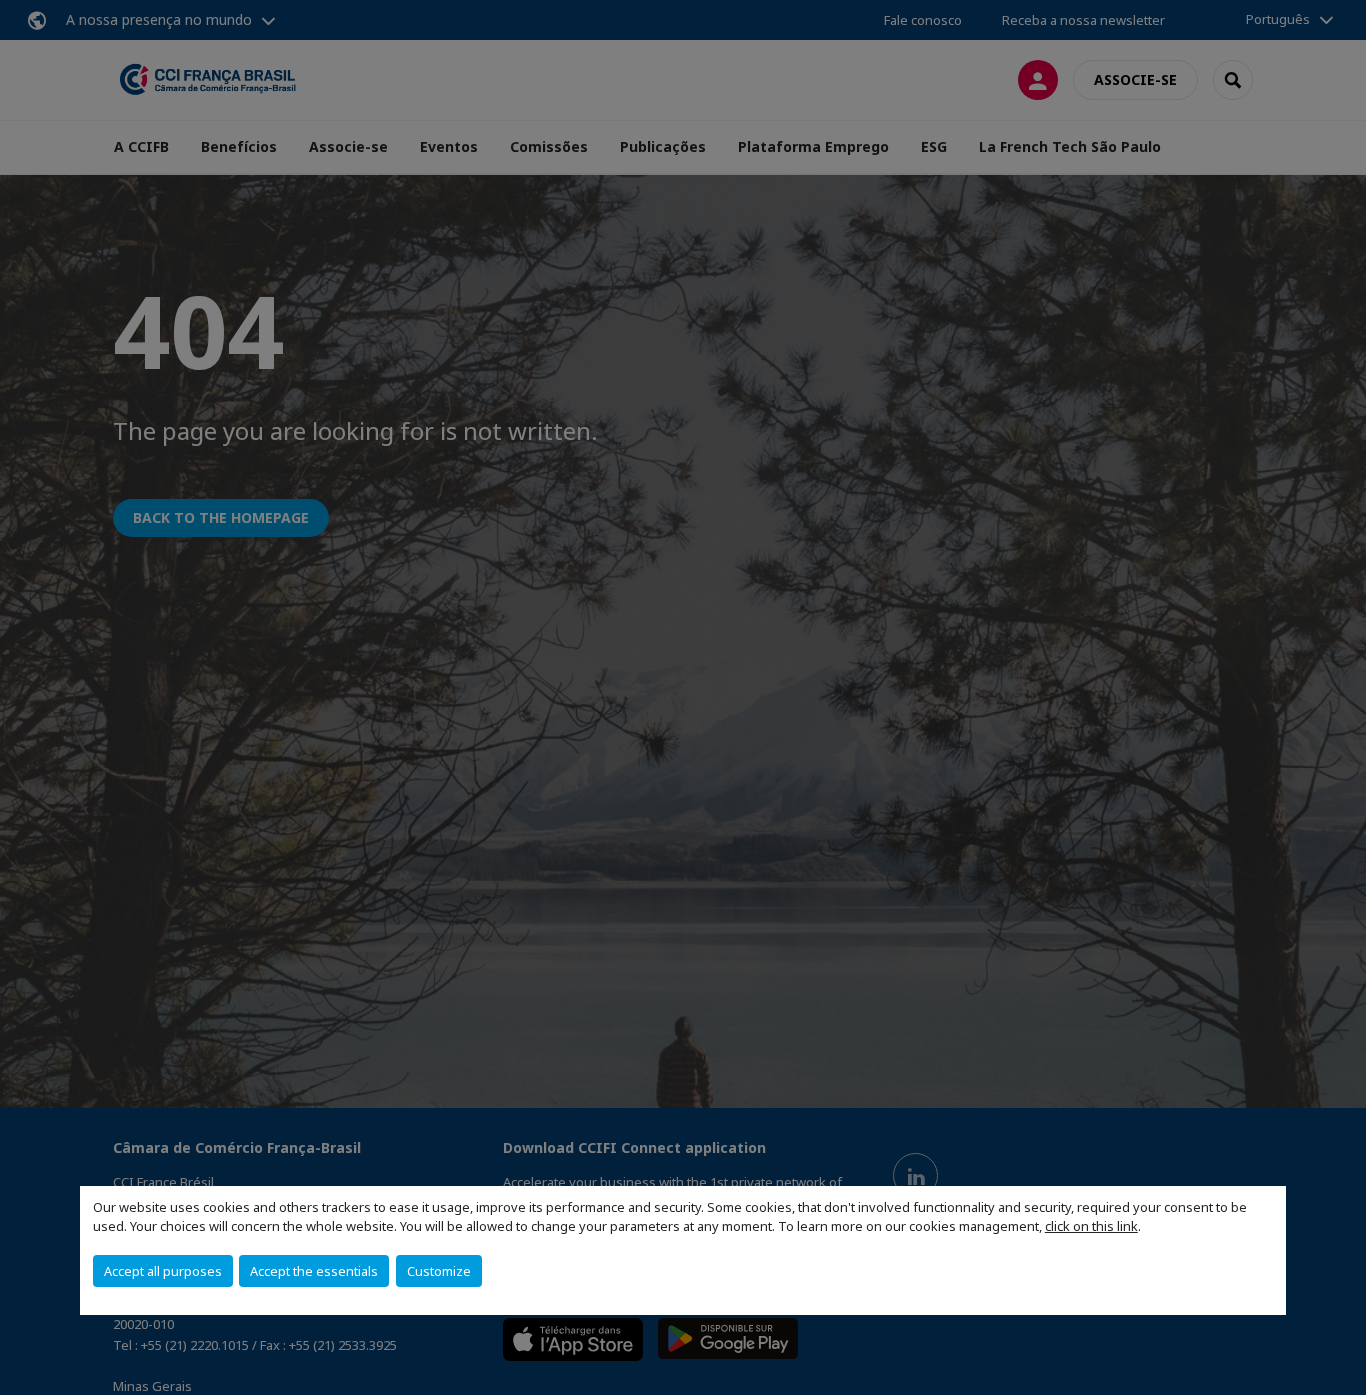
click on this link (1091, 1226)
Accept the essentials (314, 1271)
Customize (439, 1271)
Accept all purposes (163, 1271)
